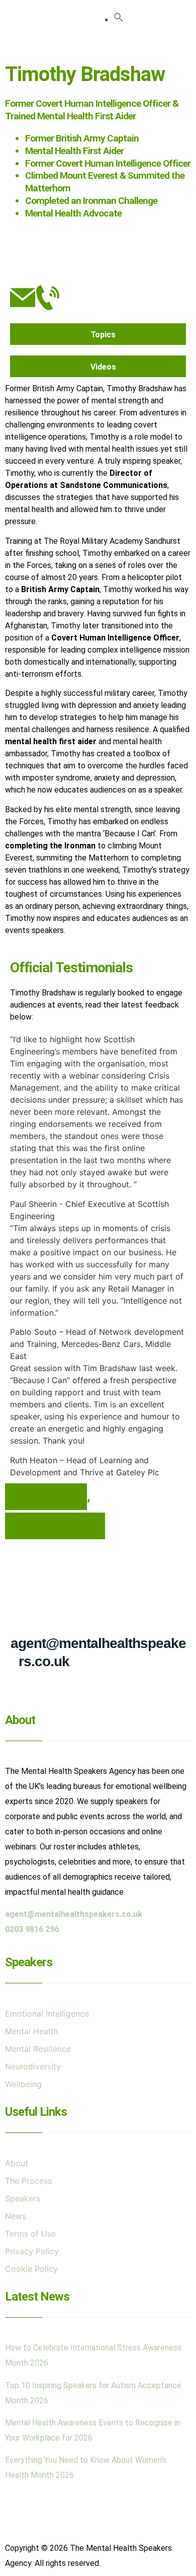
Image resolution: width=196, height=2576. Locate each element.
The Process (28, 2181)
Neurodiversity (33, 2066)
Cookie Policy (31, 2269)
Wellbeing (23, 2084)
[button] (99, 47)
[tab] (98, 334)
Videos (103, 367)
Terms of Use (30, 2234)
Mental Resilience (55, 1526)
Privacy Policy (32, 2251)
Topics (103, 335)
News (16, 2216)
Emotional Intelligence (47, 2014)
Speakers (23, 2198)
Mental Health (46, 1496)
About (17, 2163)
